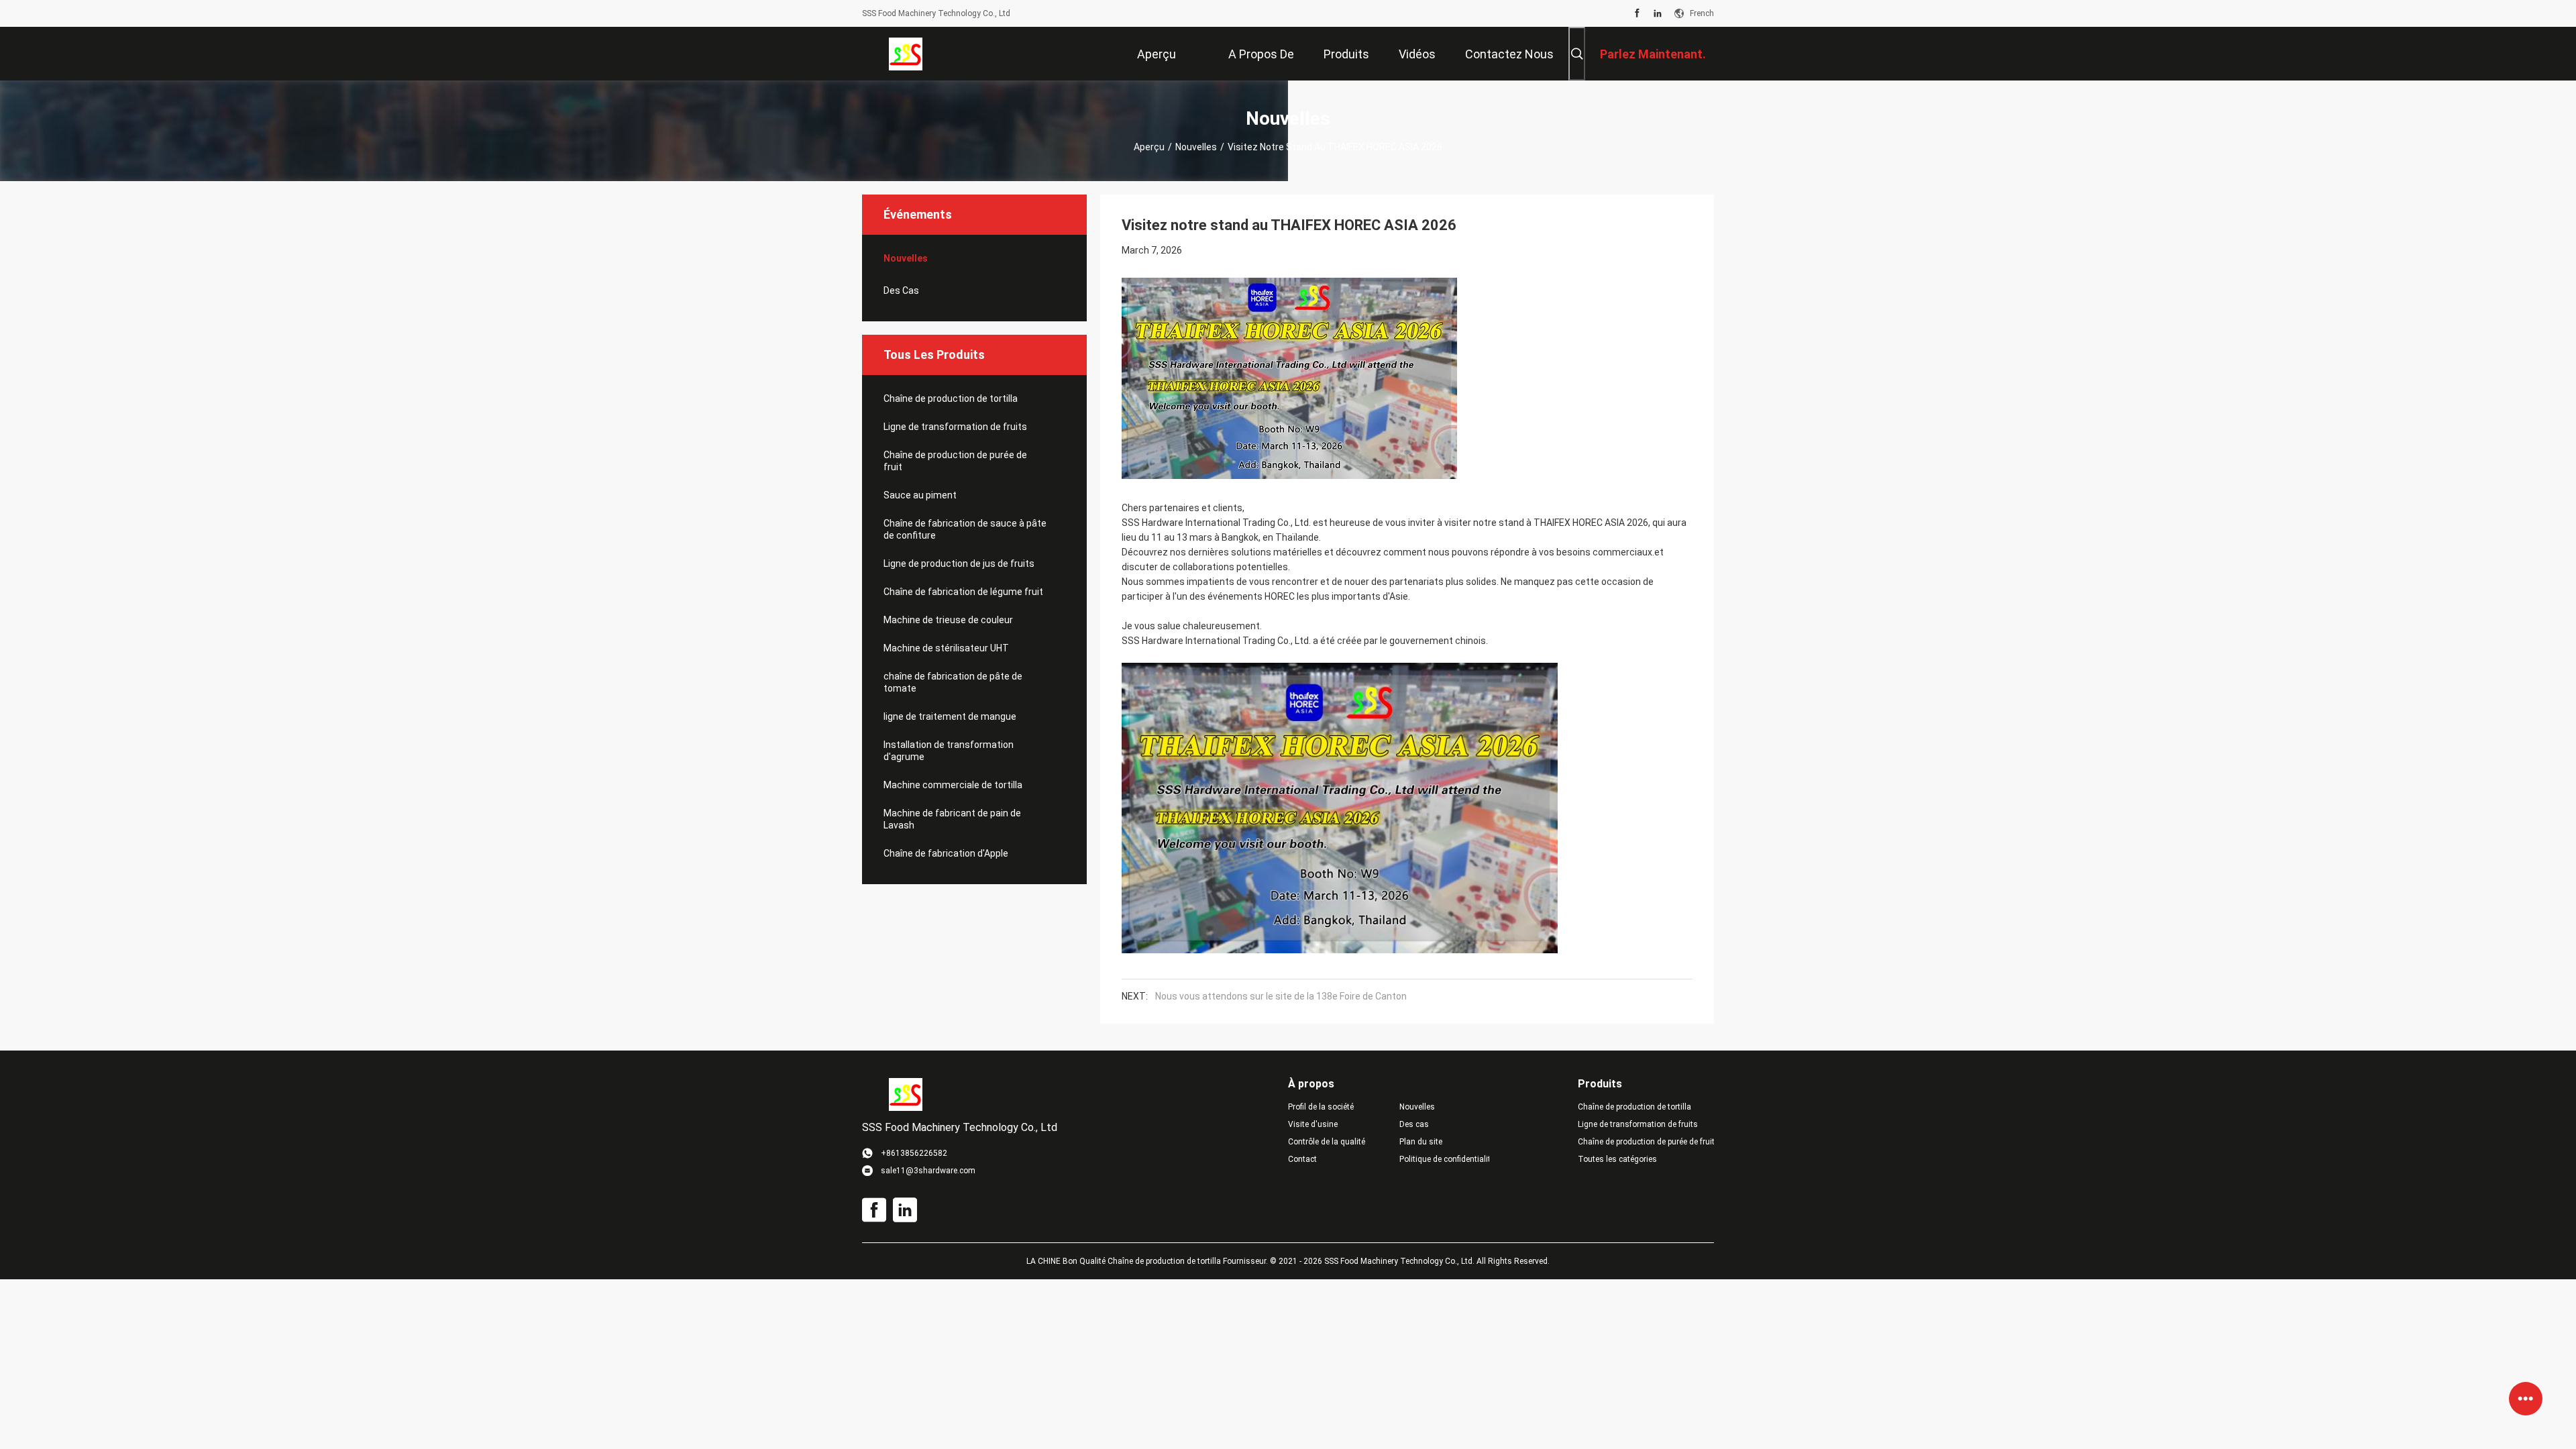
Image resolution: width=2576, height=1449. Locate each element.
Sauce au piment (920, 495)
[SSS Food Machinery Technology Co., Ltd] (906, 54)
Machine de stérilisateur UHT (946, 648)
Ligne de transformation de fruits (955, 427)
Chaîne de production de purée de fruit (955, 461)
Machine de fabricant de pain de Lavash (952, 819)
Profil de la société (1321, 1107)
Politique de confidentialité (1444, 1159)
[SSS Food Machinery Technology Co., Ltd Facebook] (1637, 13)
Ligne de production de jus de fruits (959, 563)
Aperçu (1149, 147)
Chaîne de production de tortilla (951, 398)
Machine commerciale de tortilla (953, 785)
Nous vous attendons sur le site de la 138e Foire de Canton (1281, 996)
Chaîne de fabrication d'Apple (946, 853)
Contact (1302, 1159)
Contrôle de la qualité (1327, 1142)
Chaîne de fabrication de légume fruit (963, 592)
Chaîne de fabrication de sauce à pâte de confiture (965, 529)
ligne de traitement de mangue (950, 716)
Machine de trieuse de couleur (948, 620)
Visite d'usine (1313, 1124)
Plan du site (1421, 1142)
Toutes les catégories (1617, 1159)
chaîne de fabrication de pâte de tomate (953, 682)
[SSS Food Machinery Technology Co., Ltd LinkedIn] (1658, 13)
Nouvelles (1196, 147)
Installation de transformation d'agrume (949, 751)
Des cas (901, 290)
